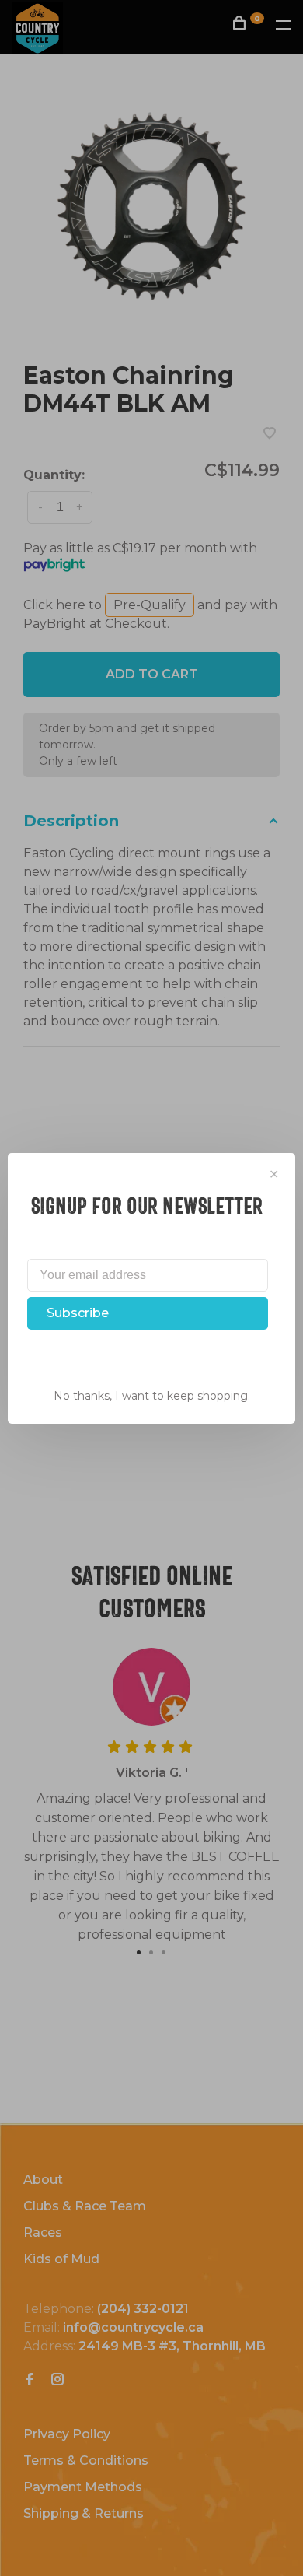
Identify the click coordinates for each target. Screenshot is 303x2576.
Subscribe (78, 1313)
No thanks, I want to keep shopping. (152, 1396)
